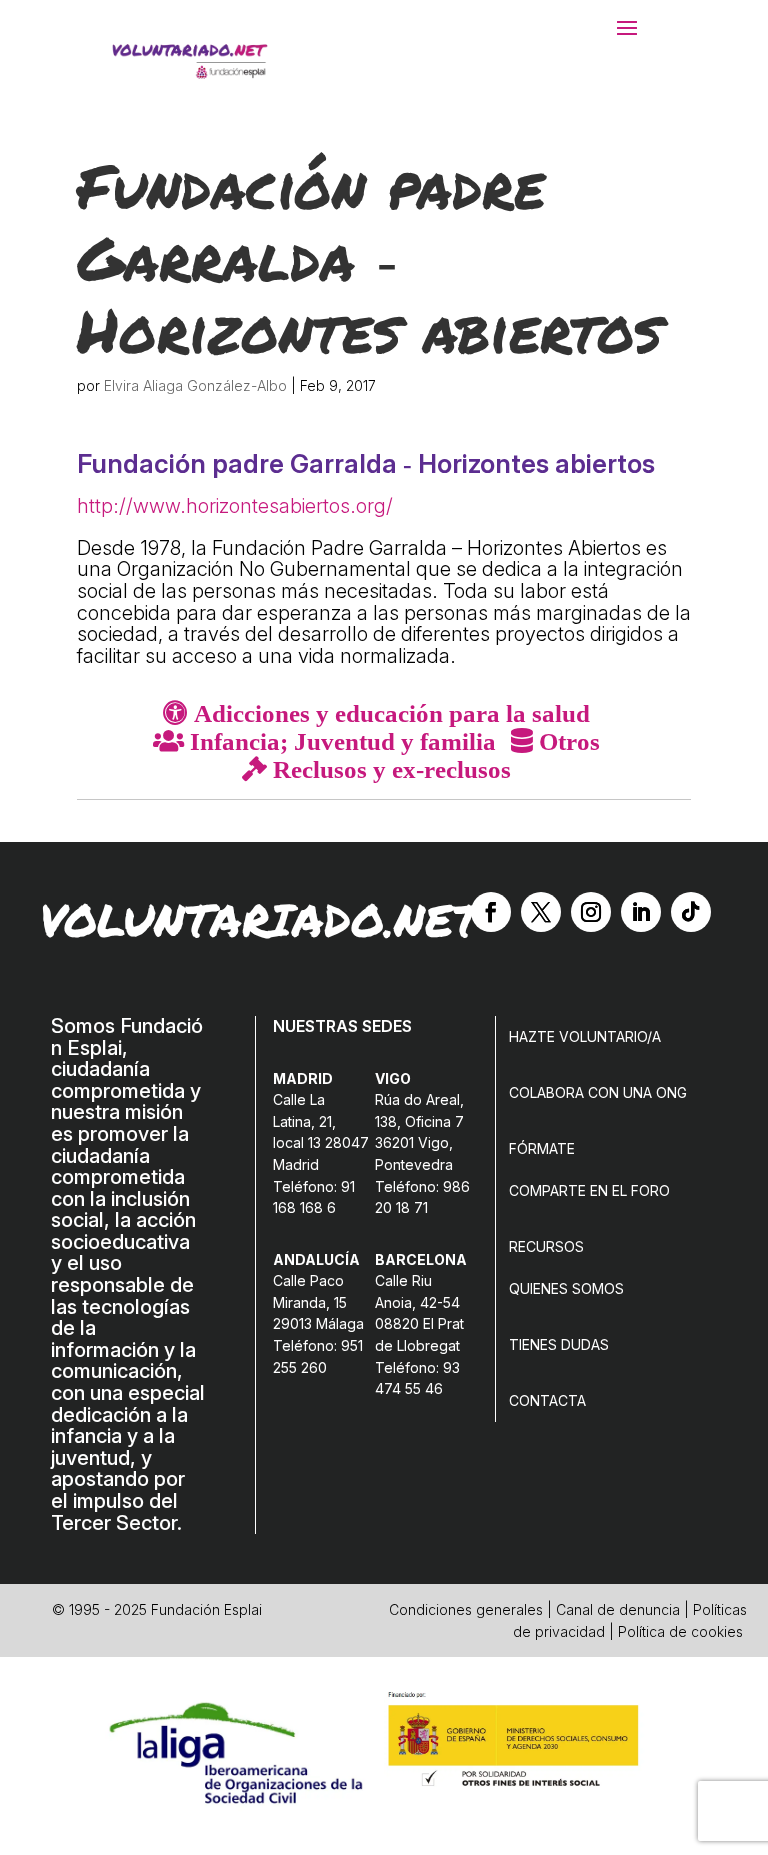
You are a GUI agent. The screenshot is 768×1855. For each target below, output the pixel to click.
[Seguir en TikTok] (691, 912)
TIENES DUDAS (559, 1344)
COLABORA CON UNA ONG (598, 1092)
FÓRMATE (542, 1148)
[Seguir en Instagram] (591, 912)
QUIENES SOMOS (566, 1288)
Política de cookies (680, 1631)
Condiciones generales (466, 1609)
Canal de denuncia (618, 1609)
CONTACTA (547, 1400)
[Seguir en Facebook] (491, 912)
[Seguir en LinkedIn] (641, 912)
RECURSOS (546, 1246)
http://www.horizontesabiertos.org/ (235, 506)
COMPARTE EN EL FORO (589, 1190)
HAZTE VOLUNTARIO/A (585, 1036)
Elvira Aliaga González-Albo (195, 385)
